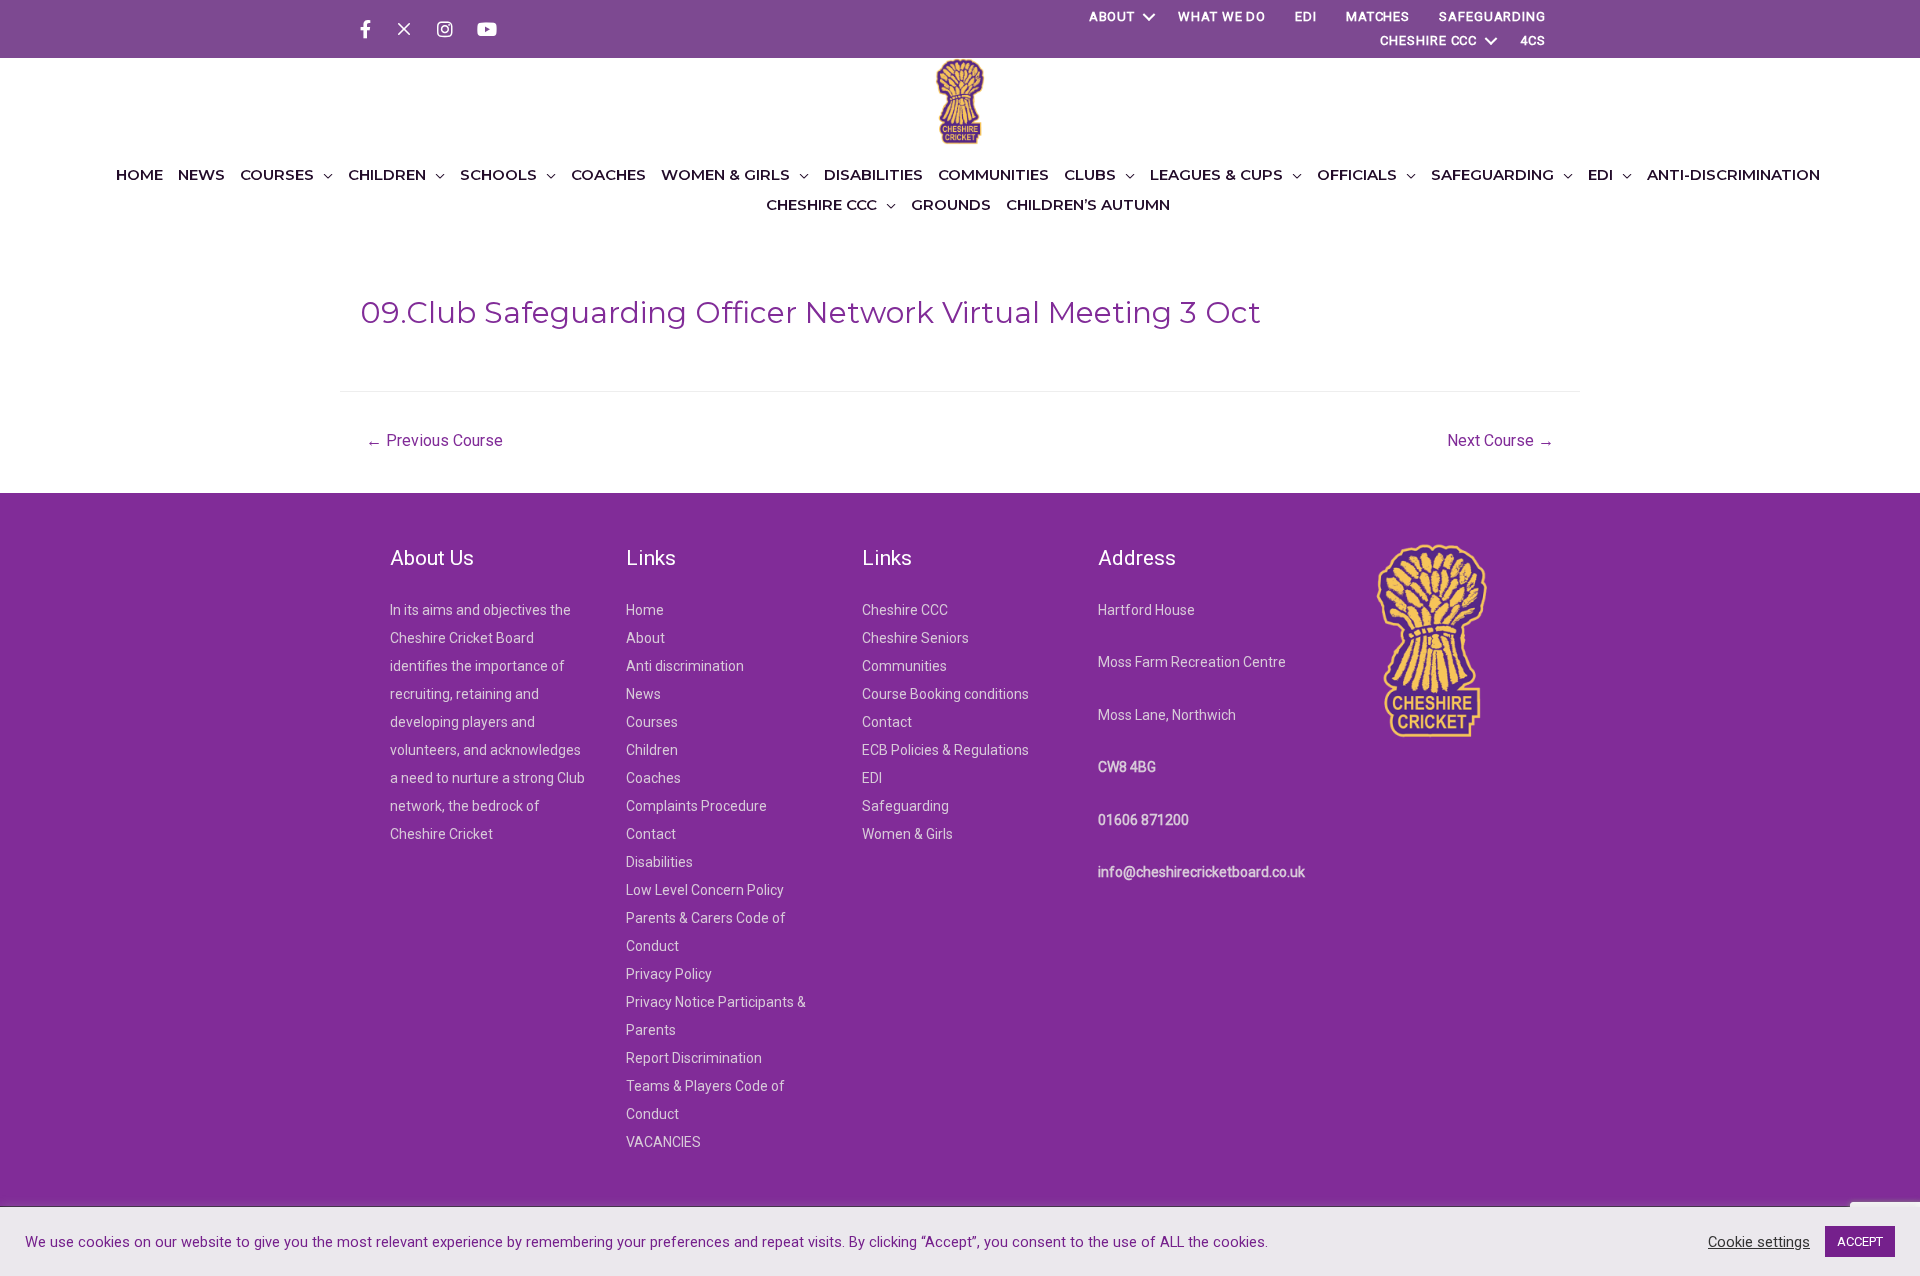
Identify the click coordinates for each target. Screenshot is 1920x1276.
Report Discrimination (694, 1058)
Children (652, 750)
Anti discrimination (685, 666)
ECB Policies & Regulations (945, 750)
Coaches (653, 778)
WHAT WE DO (1222, 16)
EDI (1306, 16)
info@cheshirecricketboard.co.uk (1201, 872)
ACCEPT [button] (1860, 1241)
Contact (651, 834)
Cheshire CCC (1428, 40)
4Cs (1533, 40)
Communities (904, 666)
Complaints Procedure (696, 806)
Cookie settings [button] (1759, 1242)
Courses (652, 722)
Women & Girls (907, 834)
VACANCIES (663, 1142)
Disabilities (659, 862)
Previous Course (434, 440)
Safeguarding (1492, 16)
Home (645, 610)
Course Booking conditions (945, 694)
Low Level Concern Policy (705, 890)
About (1112, 16)
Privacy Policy (669, 974)
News (643, 694)
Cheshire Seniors (915, 638)
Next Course (1500, 440)
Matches (1378, 16)
